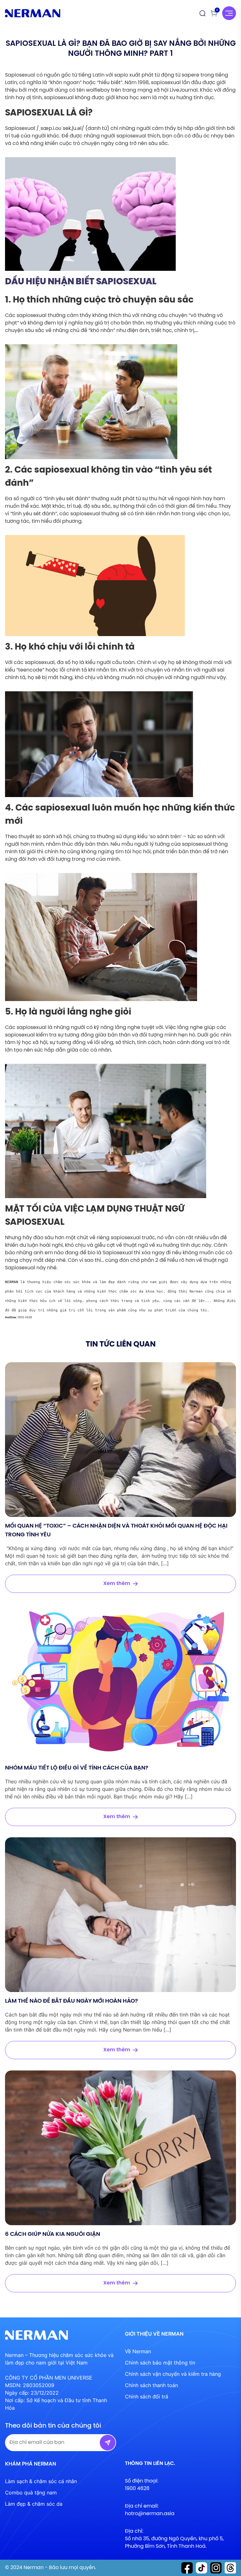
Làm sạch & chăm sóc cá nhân (41, 2481)
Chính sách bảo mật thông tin (160, 2363)
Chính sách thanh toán (151, 2385)
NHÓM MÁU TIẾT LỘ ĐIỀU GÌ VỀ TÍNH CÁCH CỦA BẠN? (77, 1768)
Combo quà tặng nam (31, 2493)
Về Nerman (138, 2351)
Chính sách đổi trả (147, 2397)
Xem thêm (117, 1584)
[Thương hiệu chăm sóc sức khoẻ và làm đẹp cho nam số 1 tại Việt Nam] (33, 13)
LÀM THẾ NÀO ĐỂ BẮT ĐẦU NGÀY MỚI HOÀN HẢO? (72, 2001)
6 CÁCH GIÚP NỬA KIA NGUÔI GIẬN (53, 2234)
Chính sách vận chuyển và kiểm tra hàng (173, 2374)
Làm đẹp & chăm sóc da (34, 2504)
